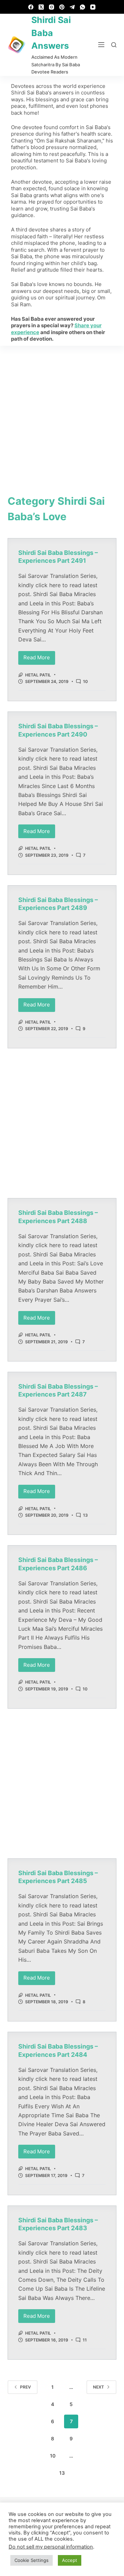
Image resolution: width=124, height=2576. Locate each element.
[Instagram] (51, 7)
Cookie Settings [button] (32, 2560)
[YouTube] (93, 7)
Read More (39, 656)
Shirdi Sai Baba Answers (51, 33)
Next (99, 2387)
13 (85, 1515)
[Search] (114, 45)
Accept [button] (70, 2560)
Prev (25, 2387)
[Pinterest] (62, 7)
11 (85, 2340)
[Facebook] (31, 7)
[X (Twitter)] (41, 7)
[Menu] (101, 45)
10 (85, 681)
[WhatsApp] (82, 7)
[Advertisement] (62, 411)
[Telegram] (72, 7)
